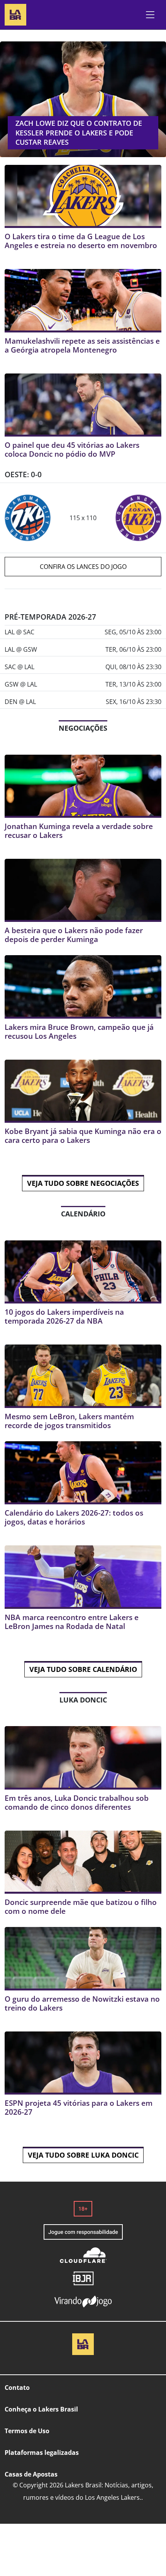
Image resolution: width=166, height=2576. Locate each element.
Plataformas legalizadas (42, 2453)
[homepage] (15, 14)
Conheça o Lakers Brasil (41, 2409)
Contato (17, 2388)
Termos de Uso (27, 2431)
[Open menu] (150, 15)
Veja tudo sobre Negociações (83, 1183)
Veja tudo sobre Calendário (83, 1669)
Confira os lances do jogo (83, 567)
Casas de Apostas (31, 2474)
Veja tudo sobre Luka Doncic (83, 2155)
